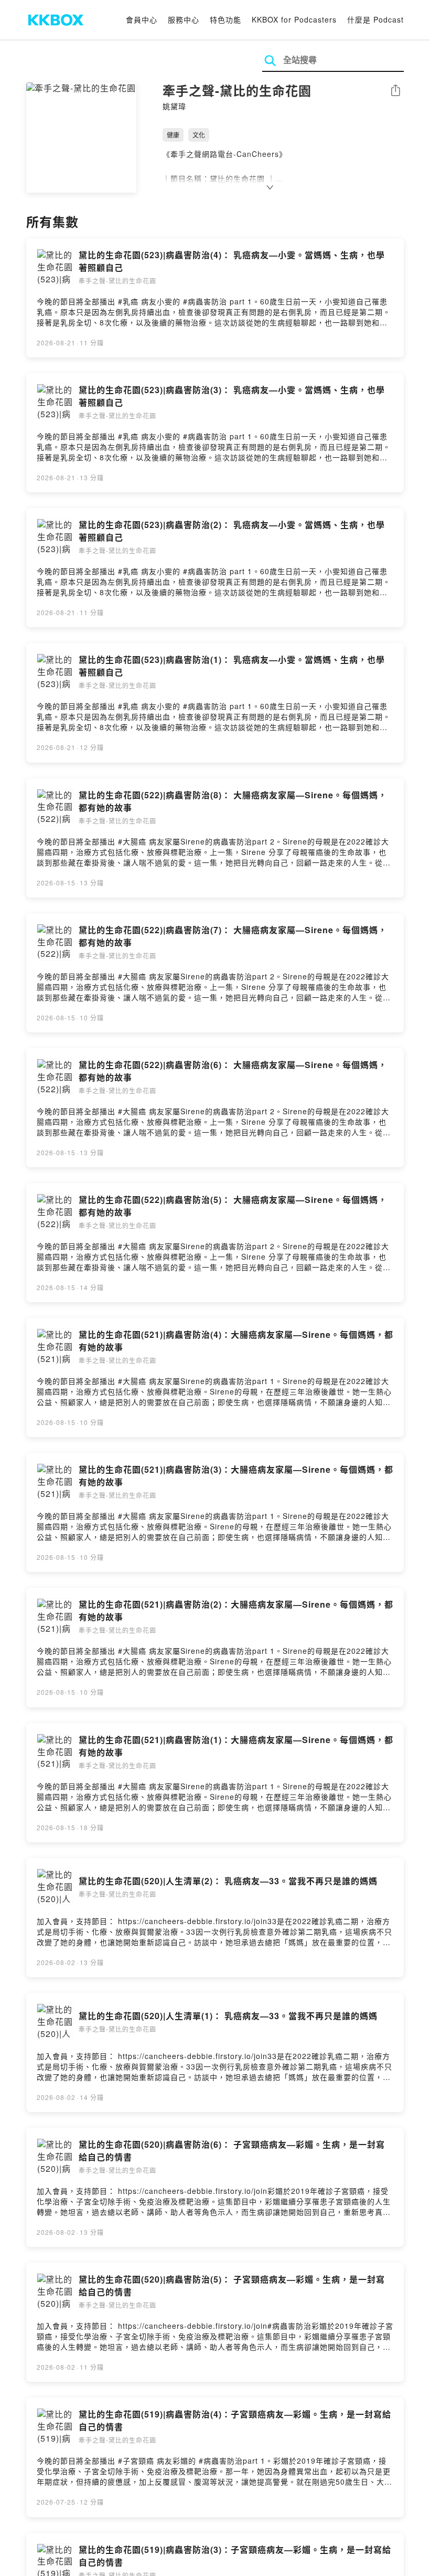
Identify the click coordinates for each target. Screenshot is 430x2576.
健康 (173, 135)
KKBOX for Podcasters (294, 19)
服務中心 (184, 19)
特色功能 (225, 19)
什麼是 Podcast (375, 19)
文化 (199, 135)
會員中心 (142, 19)
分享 (395, 91)
